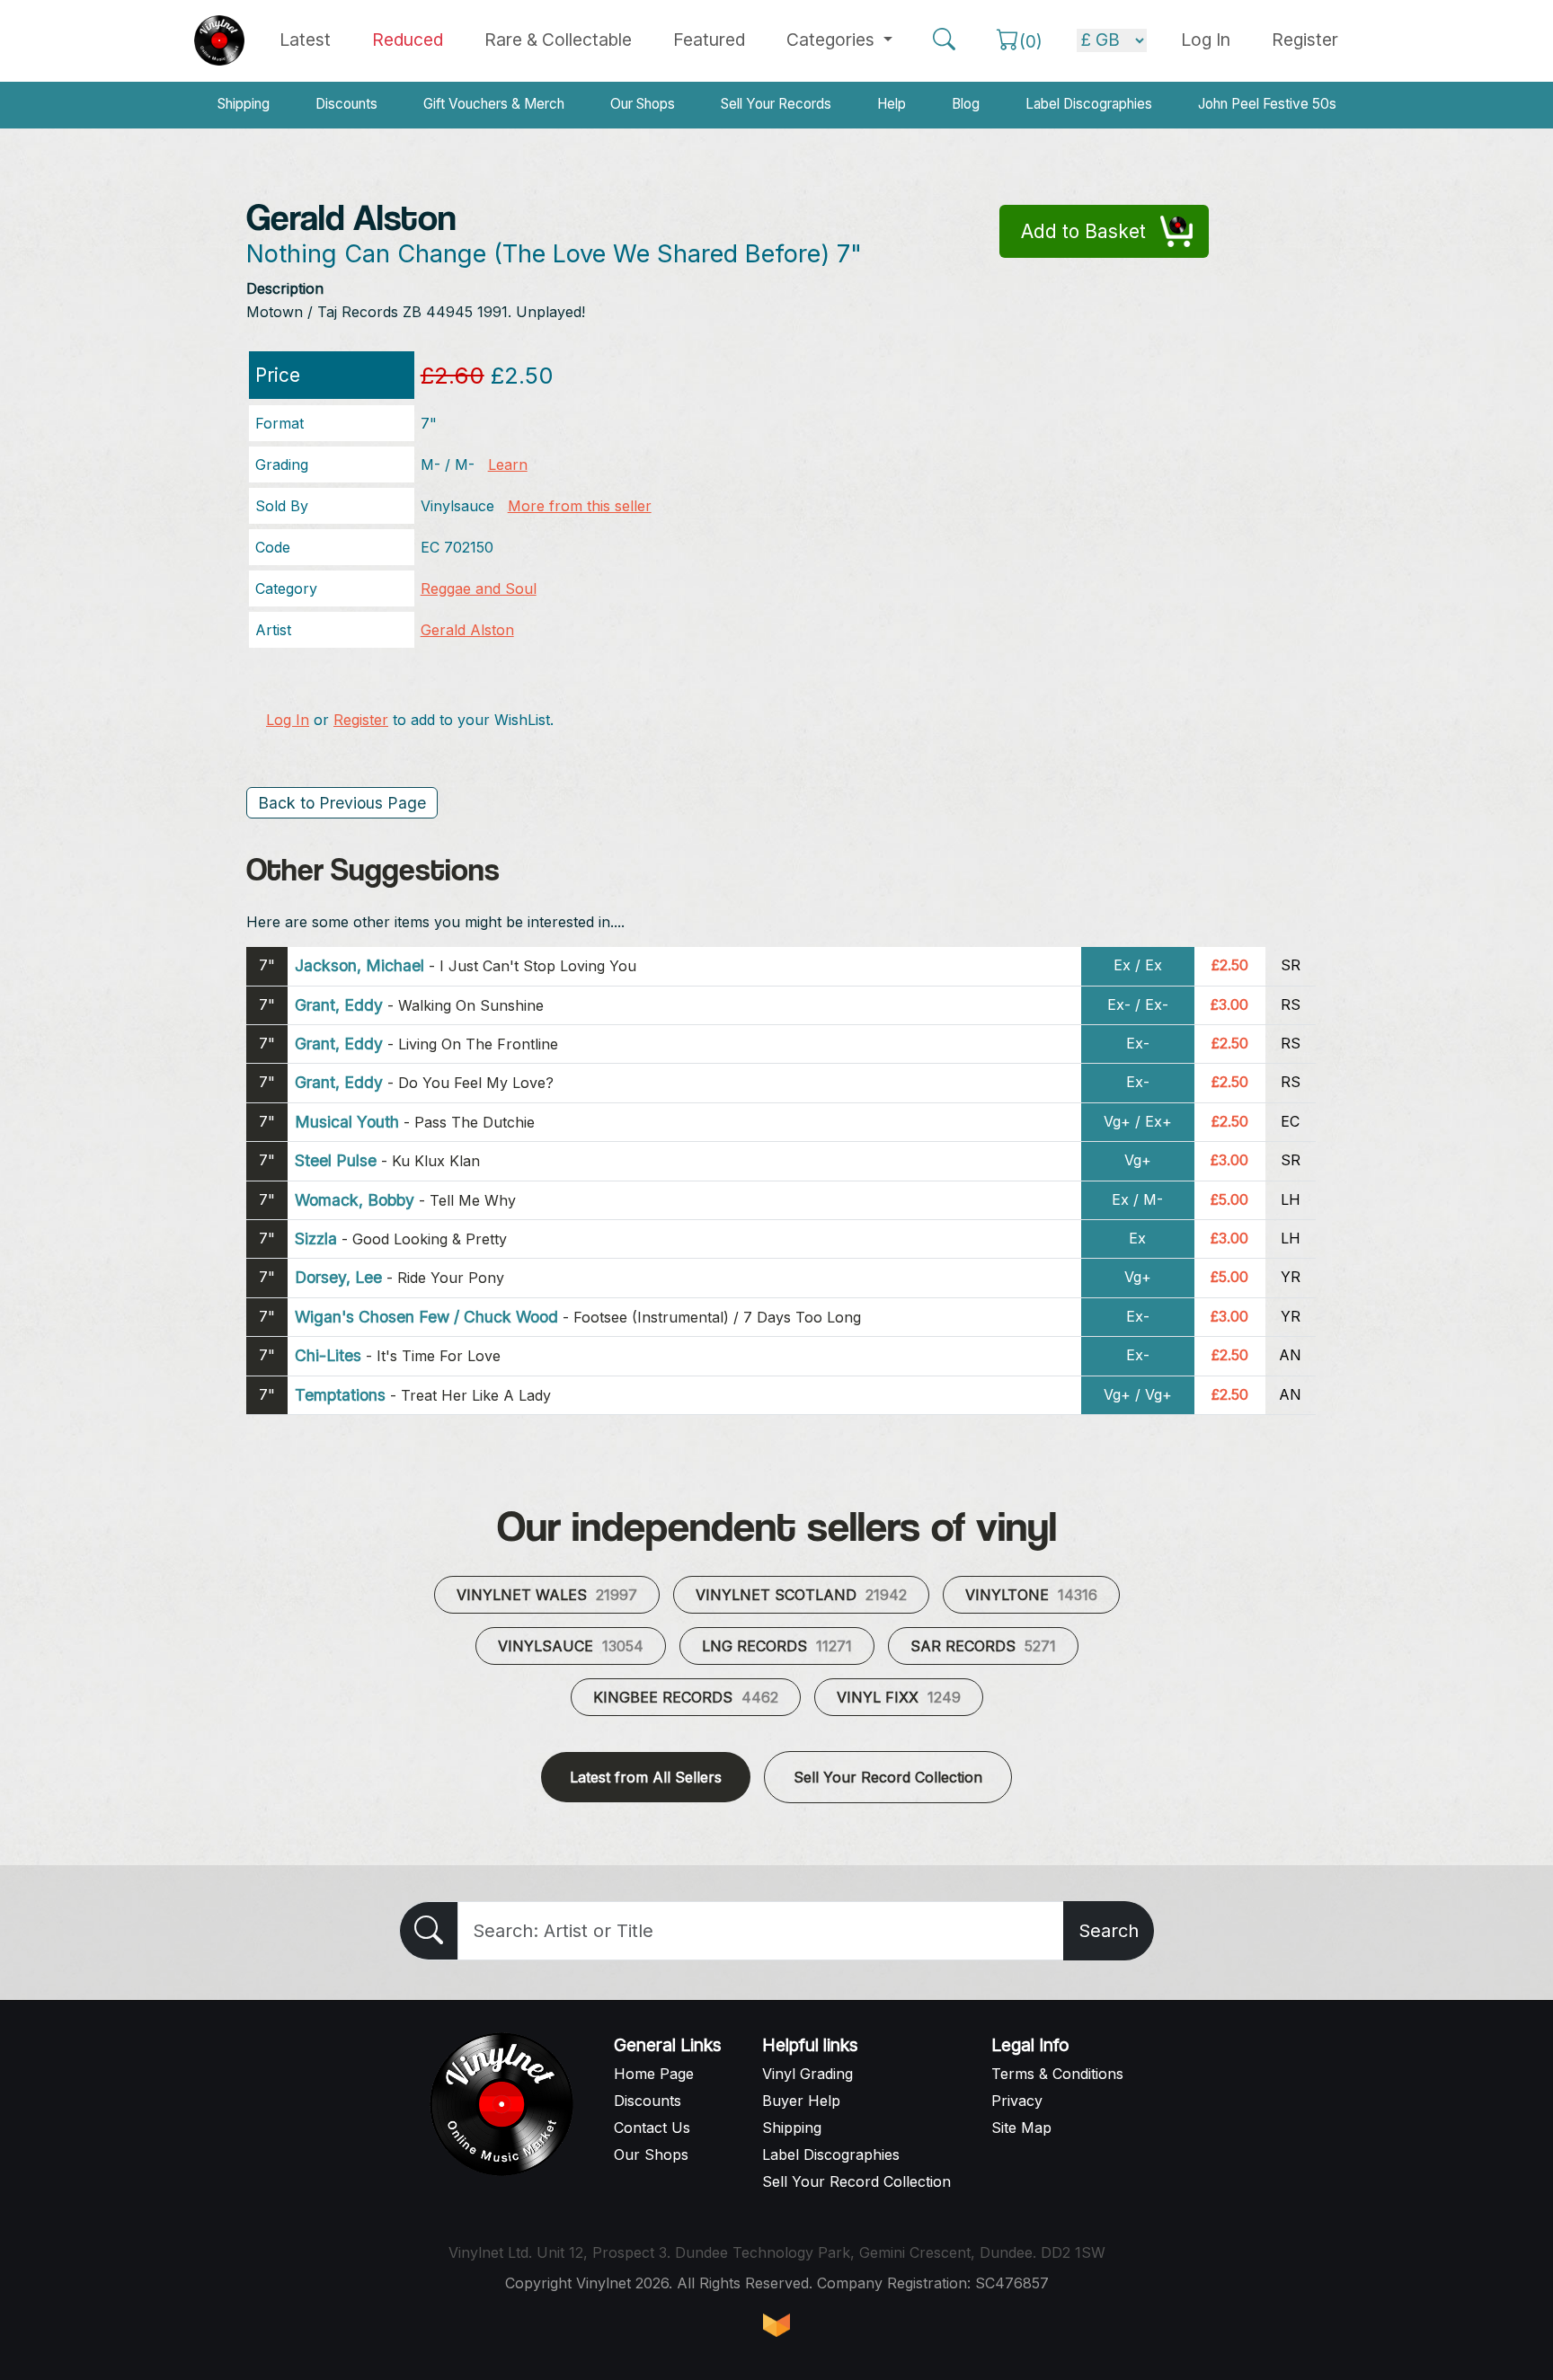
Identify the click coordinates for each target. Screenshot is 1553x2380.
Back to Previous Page (342, 803)
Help (892, 104)
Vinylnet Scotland (801, 1595)
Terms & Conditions (1057, 2074)
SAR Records (983, 1646)
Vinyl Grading (808, 2074)
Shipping (244, 104)
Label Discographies (1089, 104)
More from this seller (580, 506)
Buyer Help (801, 2101)
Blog (966, 104)
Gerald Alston (467, 630)
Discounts (346, 104)
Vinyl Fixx (899, 1697)
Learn (508, 464)
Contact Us (652, 2128)
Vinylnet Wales (547, 1595)
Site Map (1021, 2128)
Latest (305, 40)
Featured (709, 40)
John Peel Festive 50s (1267, 104)
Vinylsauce (571, 1646)
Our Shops (643, 104)
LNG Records (777, 1646)
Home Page (654, 2074)
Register (1305, 40)
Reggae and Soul (479, 588)
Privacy (1017, 2101)
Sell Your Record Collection (888, 1777)
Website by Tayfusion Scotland (776, 2325)
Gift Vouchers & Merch (494, 104)
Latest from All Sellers (646, 1777)
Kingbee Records (686, 1697)
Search (1109, 1931)
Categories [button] (833, 40)
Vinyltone (1031, 1595)
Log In (288, 720)
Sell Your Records (776, 104)
